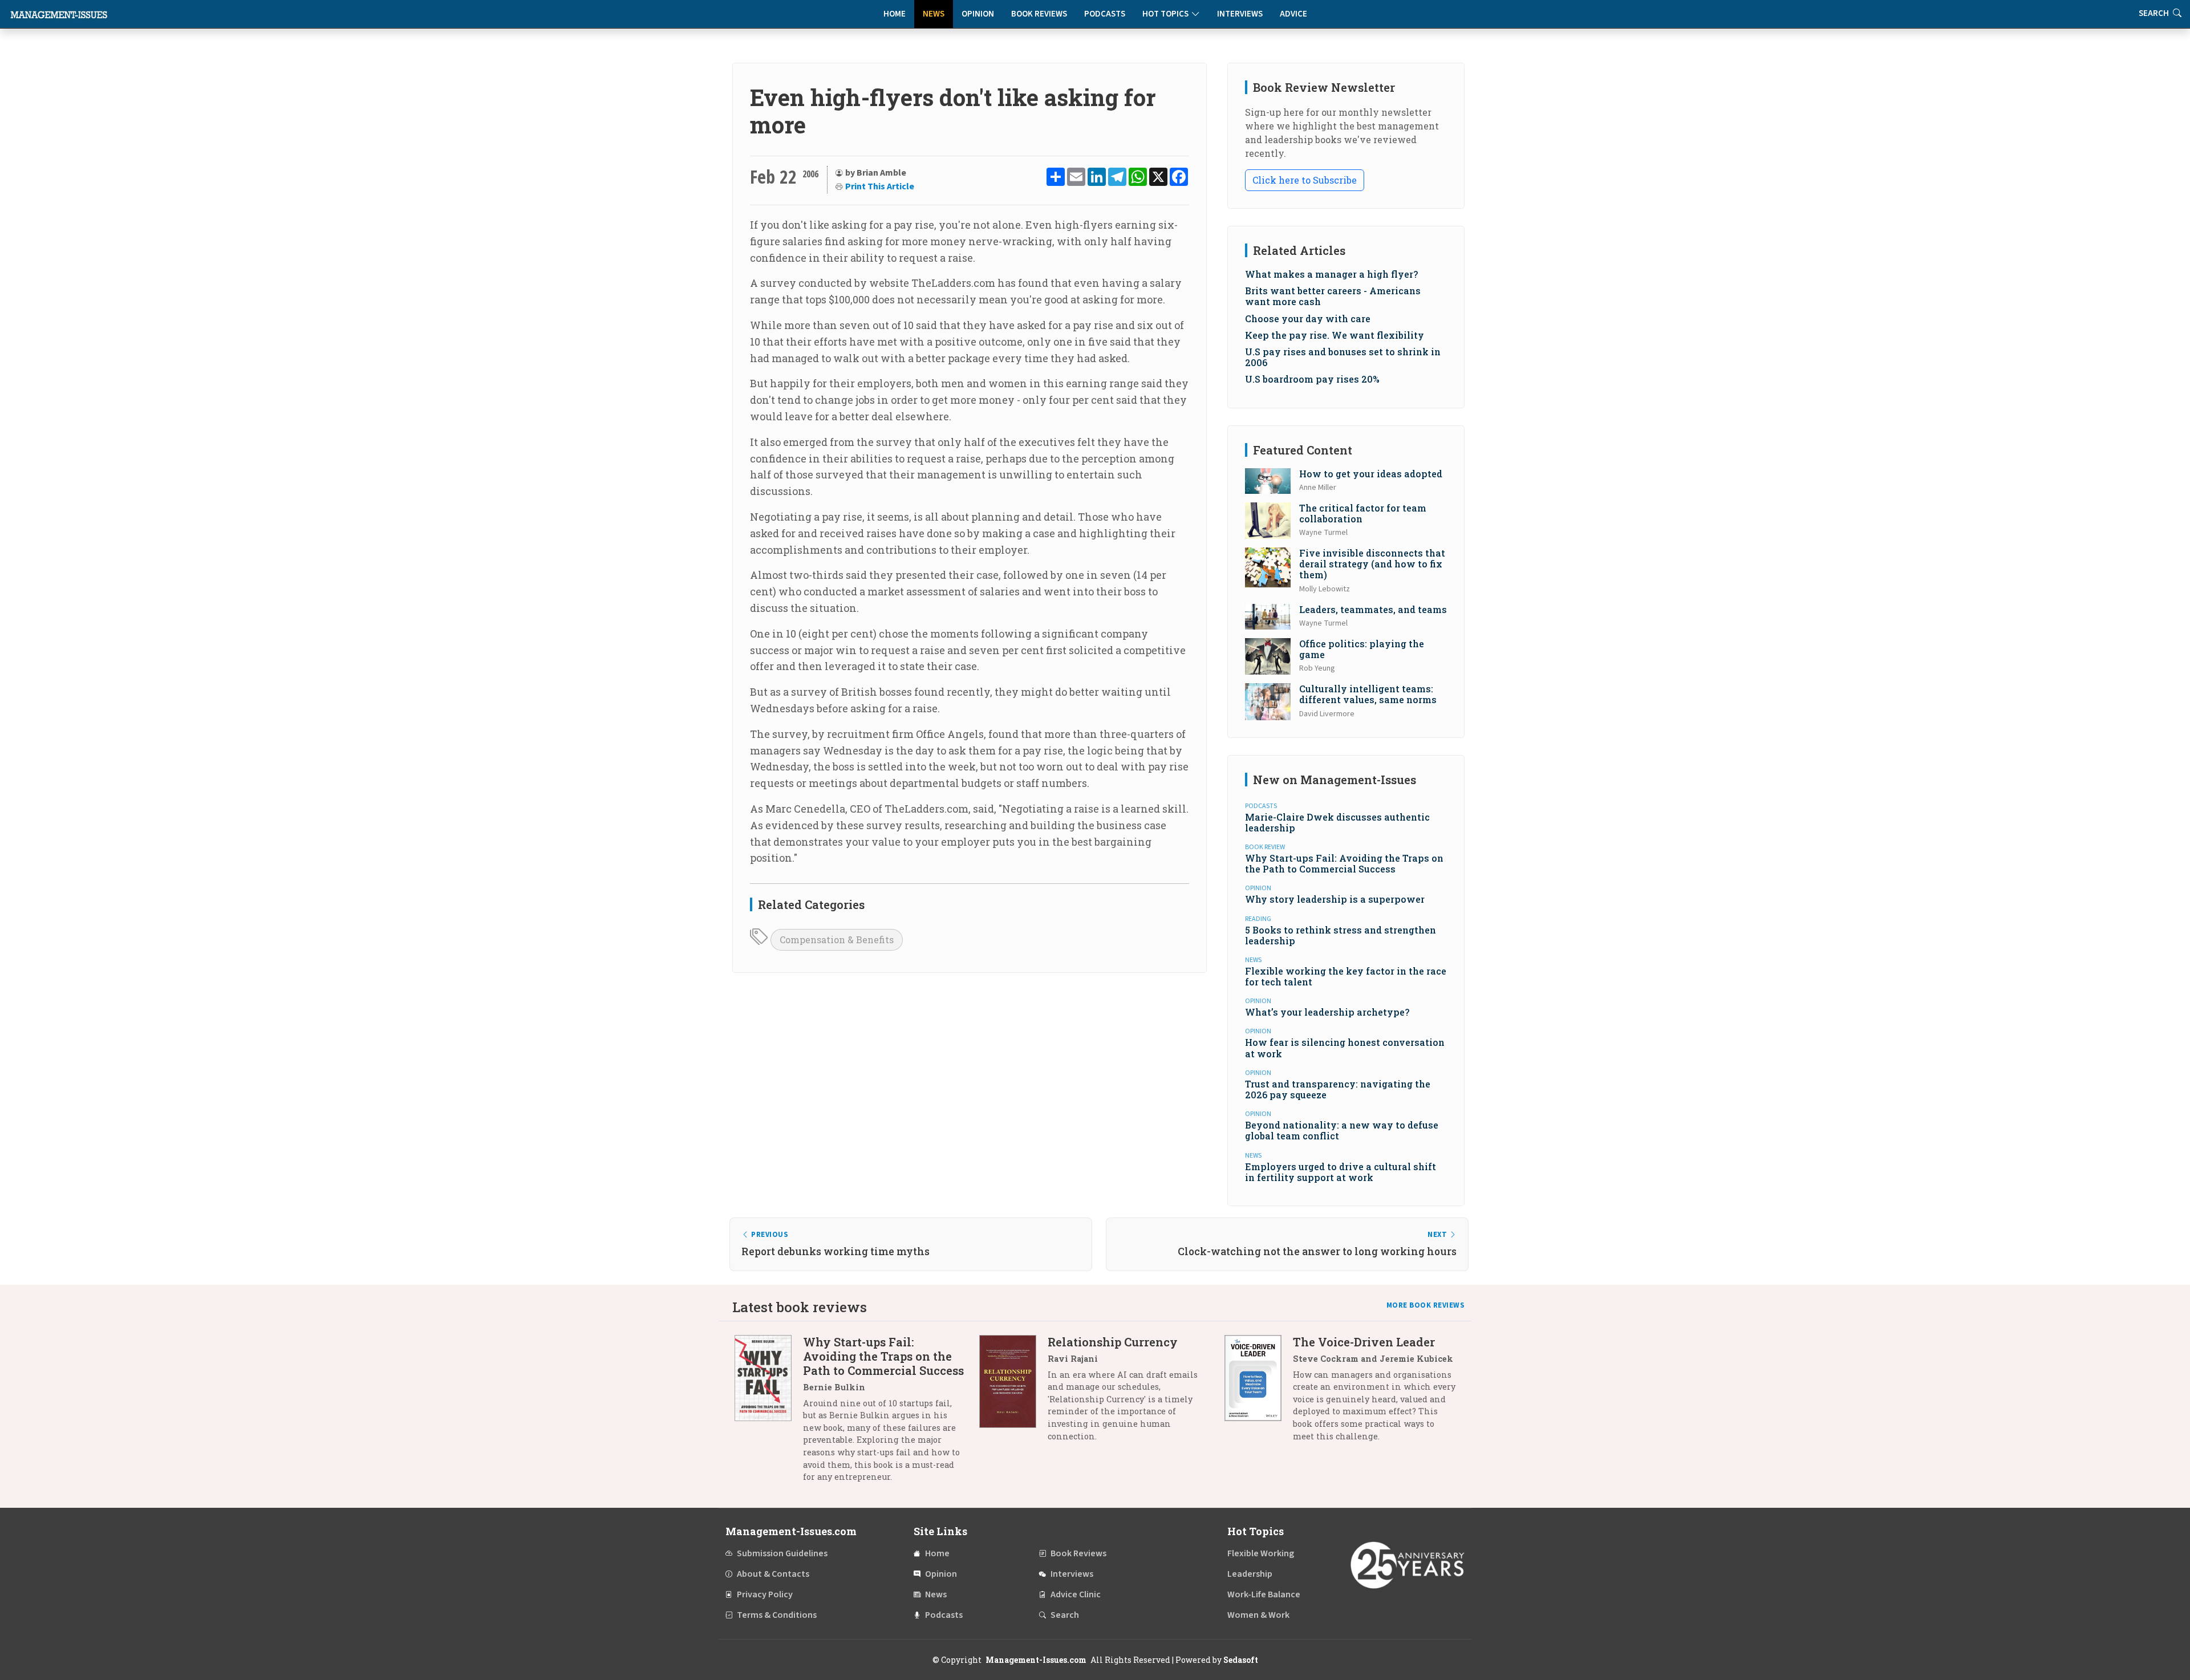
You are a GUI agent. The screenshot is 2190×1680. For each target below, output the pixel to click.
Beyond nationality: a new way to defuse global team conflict (1342, 1130)
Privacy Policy (765, 1594)
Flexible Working (1261, 1553)
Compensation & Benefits (837, 940)
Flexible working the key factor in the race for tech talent (1346, 976)
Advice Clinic (1076, 1594)
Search (1065, 1615)
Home (895, 14)
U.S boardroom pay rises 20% (1312, 379)
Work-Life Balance (1264, 1594)
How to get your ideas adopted (1371, 474)
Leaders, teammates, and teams (1373, 609)
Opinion (978, 14)
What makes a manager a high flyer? (1331, 274)
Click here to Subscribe (1305, 180)
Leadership (1250, 1574)
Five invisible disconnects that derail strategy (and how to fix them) (1372, 564)
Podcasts (1105, 14)
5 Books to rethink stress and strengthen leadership (1341, 935)
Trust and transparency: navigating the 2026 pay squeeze (1338, 1089)
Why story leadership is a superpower (1335, 899)
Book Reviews (1039, 14)
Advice (1293, 14)
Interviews (1240, 14)
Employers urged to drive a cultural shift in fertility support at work (1341, 1172)
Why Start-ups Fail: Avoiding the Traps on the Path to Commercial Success (1344, 863)
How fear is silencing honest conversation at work (1345, 1048)
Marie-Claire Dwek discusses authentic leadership (1337, 822)
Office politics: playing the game (1362, 649)
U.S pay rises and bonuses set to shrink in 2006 (1343, 357)
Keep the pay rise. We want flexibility (1335, 335)
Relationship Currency (1113, 1342)
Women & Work (1258, 1615)
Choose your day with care (1308, 318)
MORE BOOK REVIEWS (1426, 1305)
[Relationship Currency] (1013, 1393)
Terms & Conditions (777, 1615)
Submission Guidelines (782, 1553)
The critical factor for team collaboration (1363, 513)
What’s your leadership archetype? (1327, 1012)
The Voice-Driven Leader (1364, 1342)
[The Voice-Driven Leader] (1259, 1393)
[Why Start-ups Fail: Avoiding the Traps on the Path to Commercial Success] (769, 1414)
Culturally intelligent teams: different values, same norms (1368, 694)
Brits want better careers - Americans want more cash (1333, 296)
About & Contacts (773, 1574)
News (934, 14)
